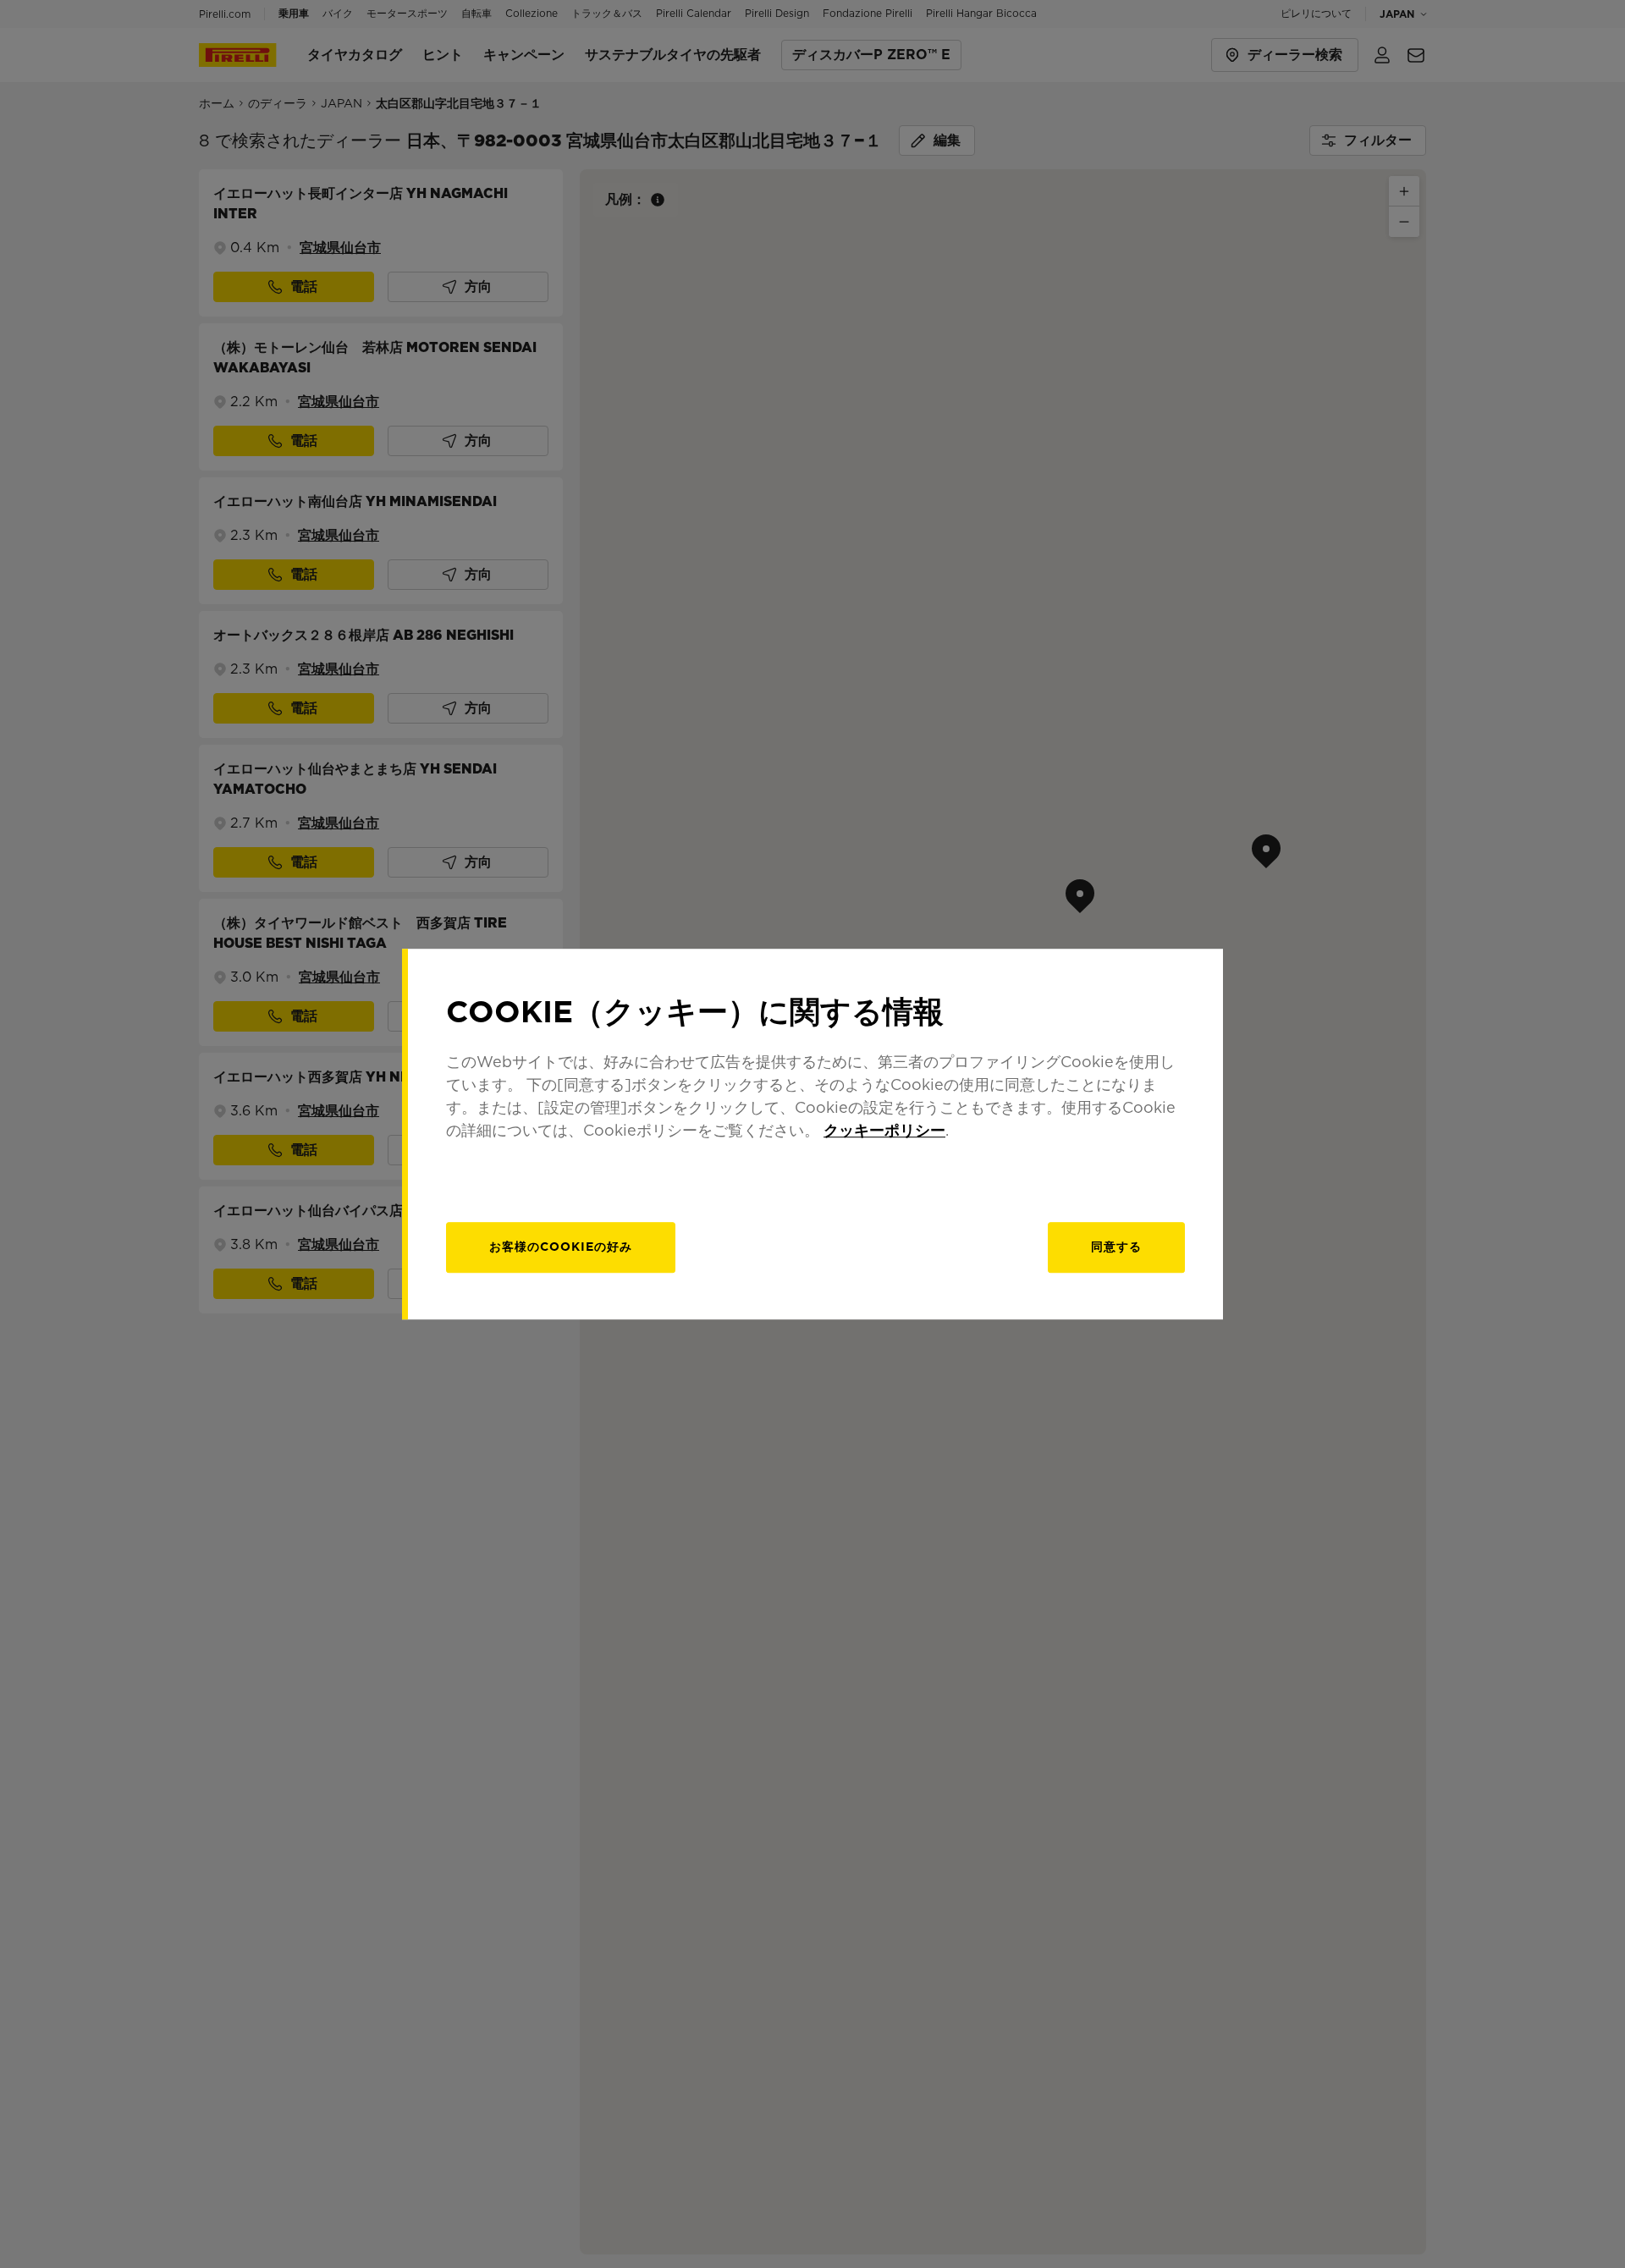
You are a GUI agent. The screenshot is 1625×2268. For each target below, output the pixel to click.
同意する (1116, 1247)
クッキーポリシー (884, 1130)
